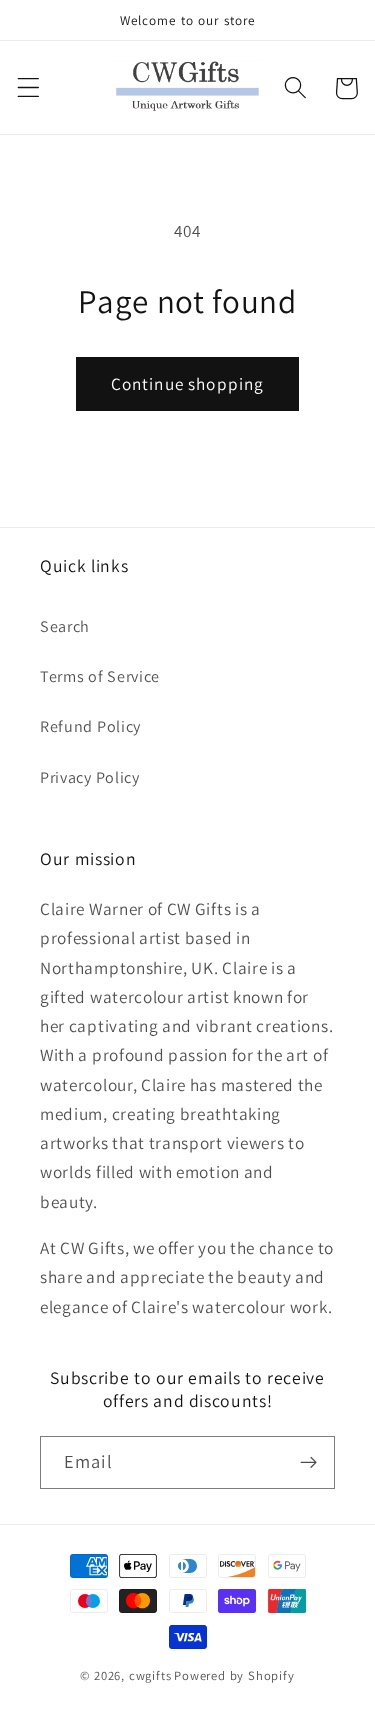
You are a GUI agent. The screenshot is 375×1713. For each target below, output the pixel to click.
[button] (28, 88)
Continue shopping (188, 383)
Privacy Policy (90, 777)
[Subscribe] (308, 1463)
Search (65, 626)
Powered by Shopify (234, 1675)
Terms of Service (100, 676)
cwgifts (150, 1675)
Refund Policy (90, 726)
